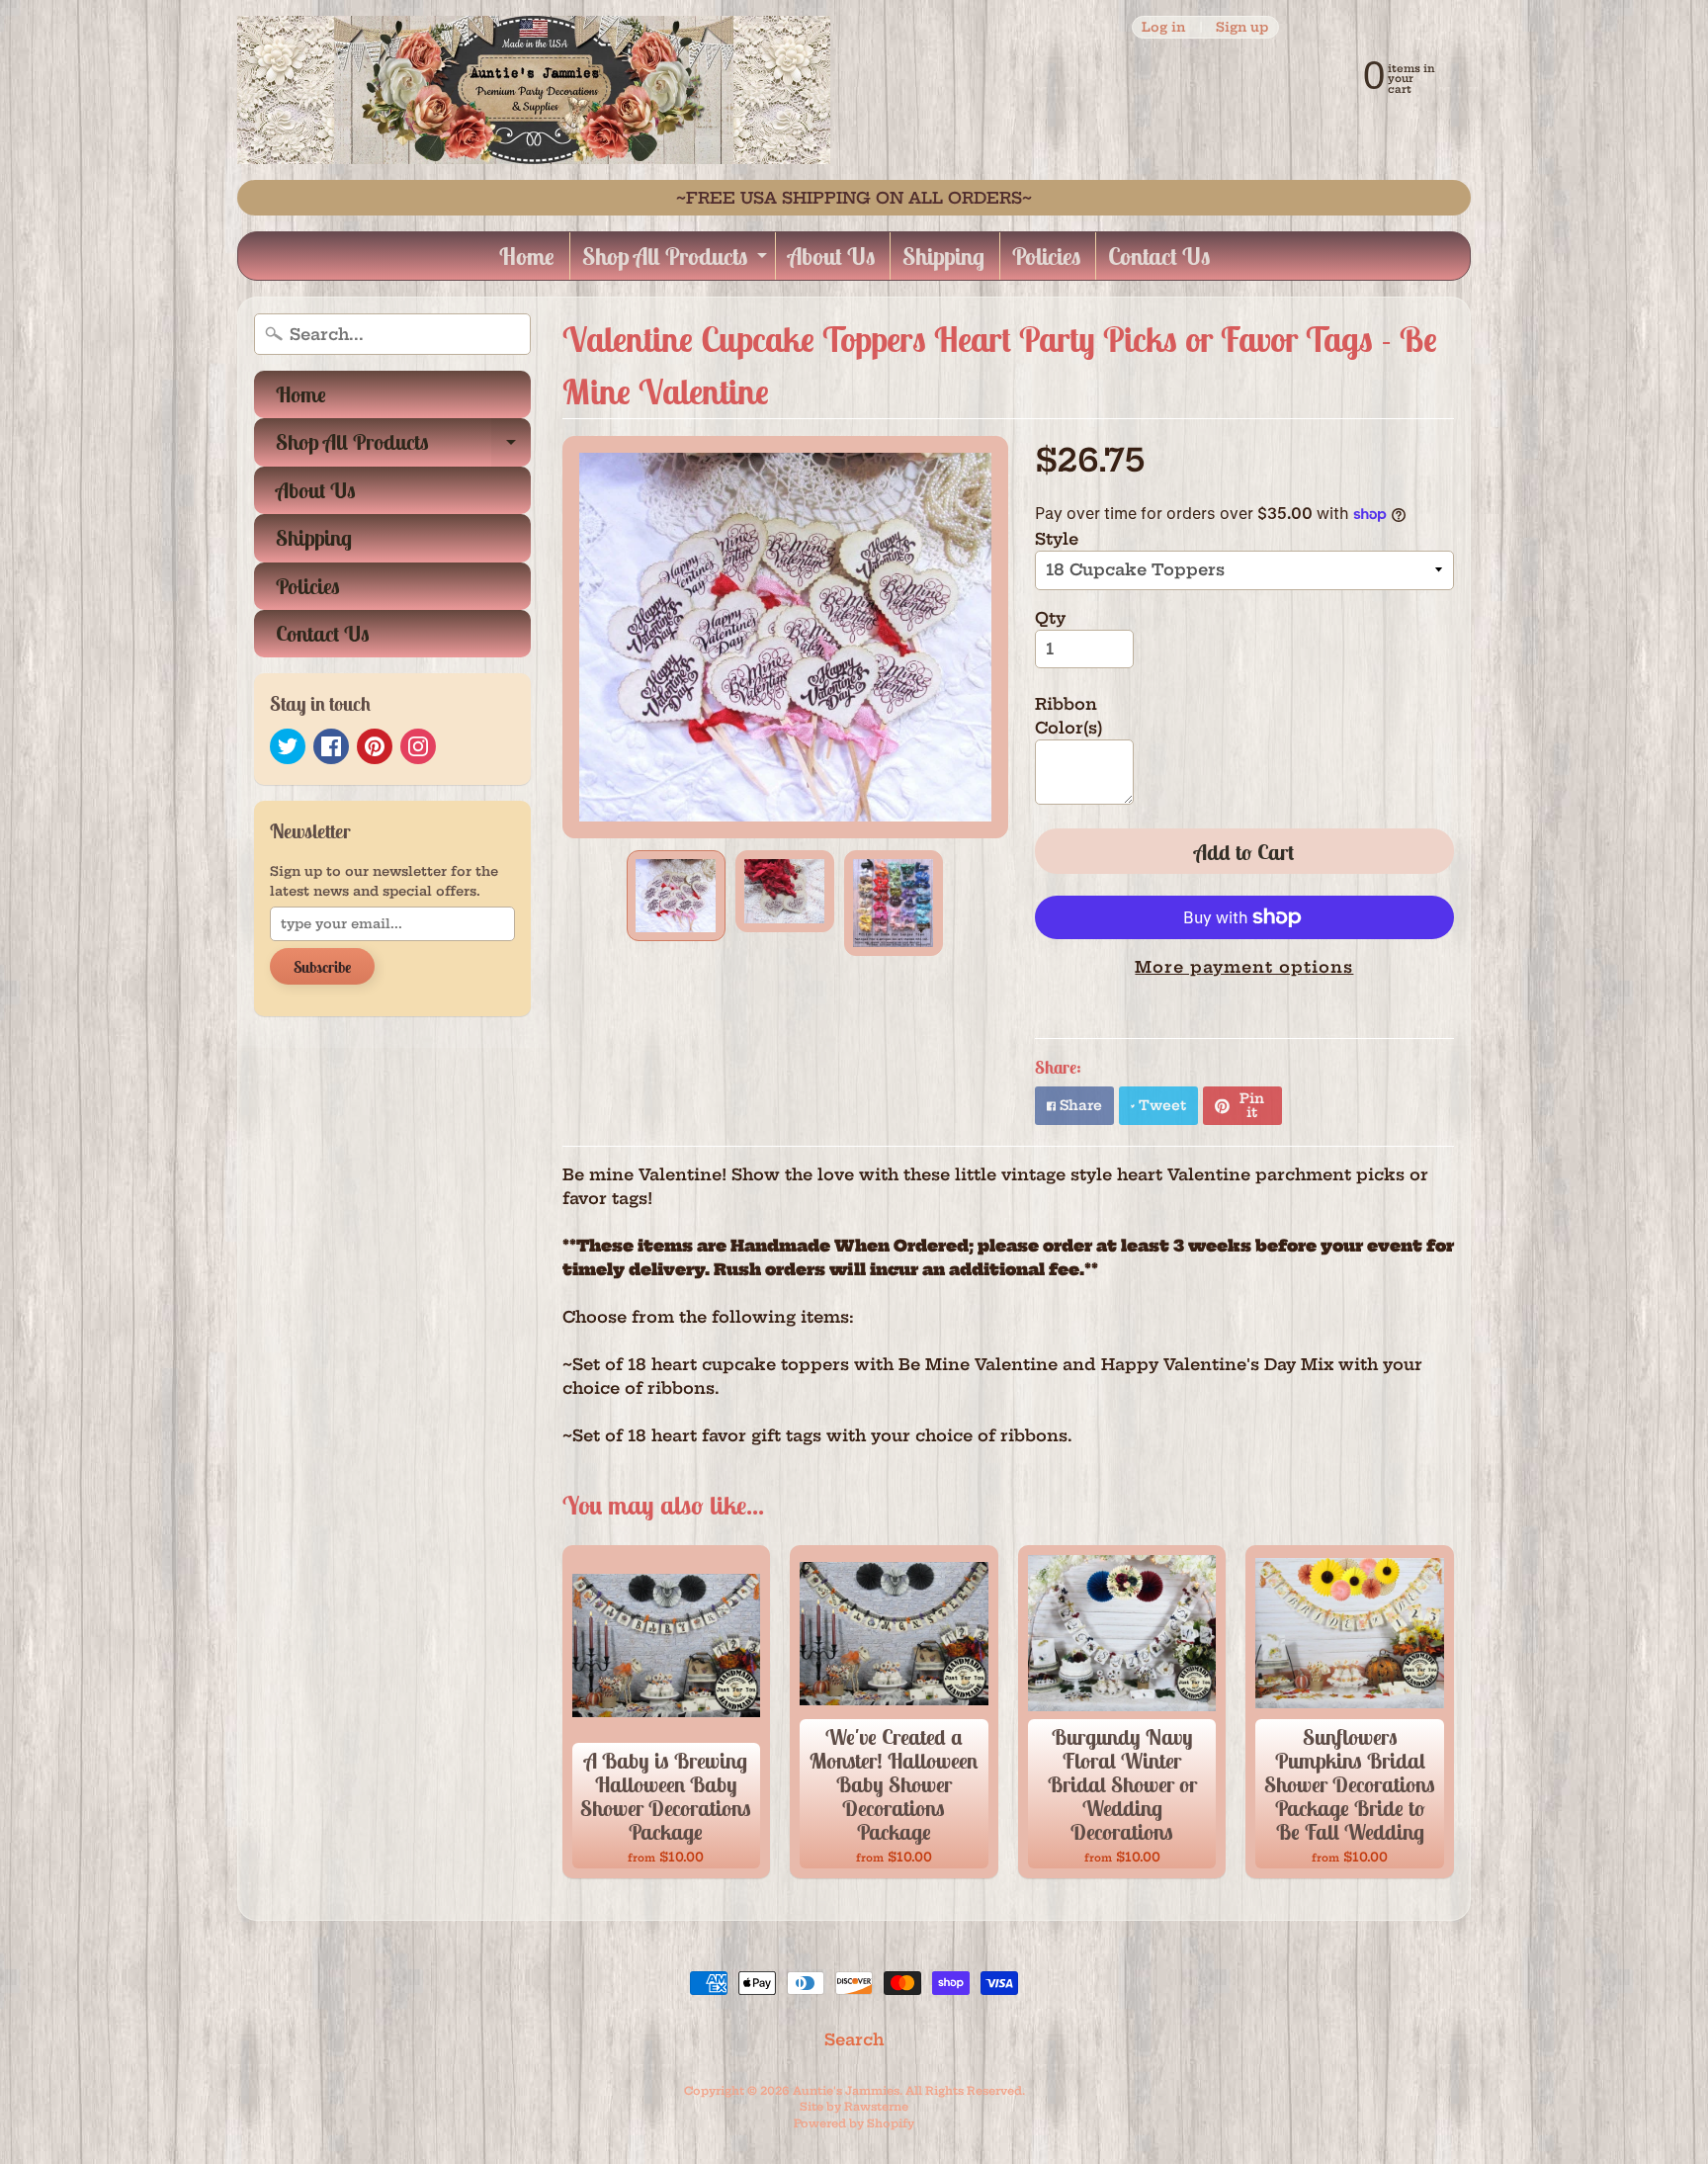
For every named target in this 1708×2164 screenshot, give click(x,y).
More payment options (1244, 967)
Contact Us (1159, 256)
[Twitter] (288, 746)
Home (527, 256)
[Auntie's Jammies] (534, 90)
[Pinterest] (375, 746)
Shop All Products (677, 260)
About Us (831, 256)
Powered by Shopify (854, 2123)
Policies (1046, 256)
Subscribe (322, 967)
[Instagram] (418, 746)
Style (1057, 539)
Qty (1050, 618)
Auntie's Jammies (846, 2091)
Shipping (943, 256)
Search (854, 2039)
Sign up (1242, 27)
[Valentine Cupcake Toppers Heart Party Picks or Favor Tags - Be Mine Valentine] (676, 895)
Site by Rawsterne (854, 2107)
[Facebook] (331, 746)
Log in (1163, 27)
